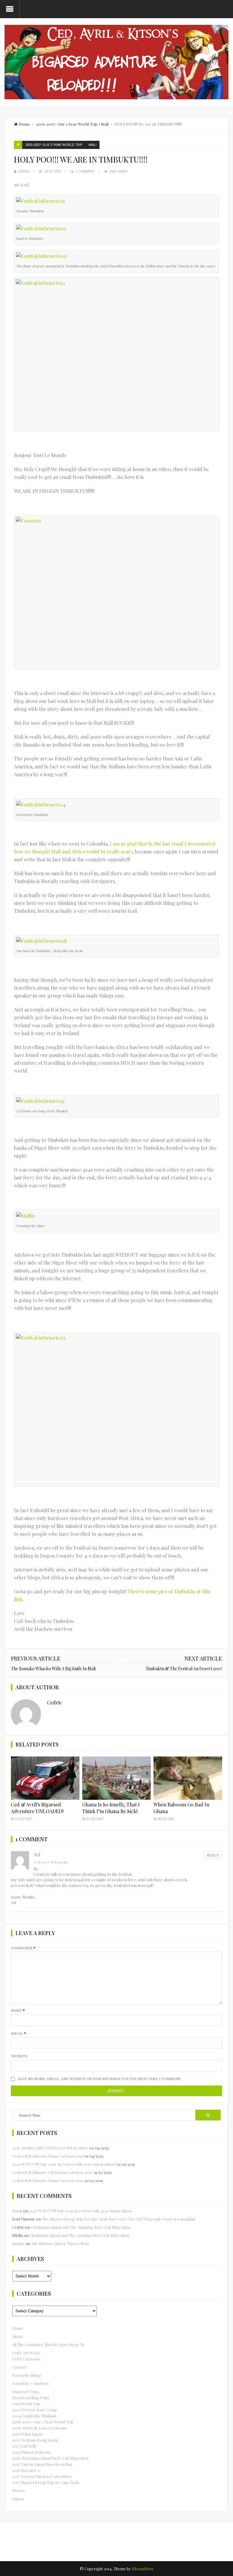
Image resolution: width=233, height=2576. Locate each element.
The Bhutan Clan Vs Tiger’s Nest (60, 2243)
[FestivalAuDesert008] (41, 940)
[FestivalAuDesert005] (41, 228)
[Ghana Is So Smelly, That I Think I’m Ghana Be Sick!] (116, 1778)
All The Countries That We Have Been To (48, 2345)
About (17, 2336)
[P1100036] (116, 592)
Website (19, 2056)
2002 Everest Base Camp (34, 2410)
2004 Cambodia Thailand (34, 2416)
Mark (17, 2211)
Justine (18, 2243)
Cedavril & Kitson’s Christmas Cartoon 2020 (52, 2172)
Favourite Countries (30, 2383)
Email (19, 2033)
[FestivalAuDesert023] (116, 1409)
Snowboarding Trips (31, 2398)
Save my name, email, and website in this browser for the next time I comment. (100, 2079)
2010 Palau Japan (27, 2434)
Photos (19, 2490)
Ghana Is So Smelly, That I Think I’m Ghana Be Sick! (111, 1808)
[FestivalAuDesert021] (116, 354)
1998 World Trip (26, 2404)
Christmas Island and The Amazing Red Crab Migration (81, 2227)
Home (18, 2328)
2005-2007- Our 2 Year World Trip (67, 124)
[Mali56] (26, 1215)
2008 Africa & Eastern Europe (40, 2428)
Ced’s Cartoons (26, 2359)
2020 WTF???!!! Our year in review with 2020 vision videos (64, 2164)
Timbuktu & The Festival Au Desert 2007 (184, 1669)
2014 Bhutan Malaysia (31, 2452)
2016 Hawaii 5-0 (26, 2470)
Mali (105, 124)
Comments (23, 1948)
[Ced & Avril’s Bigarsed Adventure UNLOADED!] (45, 1778)
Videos (18, 2499)
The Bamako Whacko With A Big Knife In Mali (53, 1669)
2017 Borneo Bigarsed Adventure (42, 2476)
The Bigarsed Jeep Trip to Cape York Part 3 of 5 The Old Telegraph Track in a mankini (118, 2219)
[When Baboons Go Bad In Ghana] (188, 1778)
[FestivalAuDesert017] (40, 1100)
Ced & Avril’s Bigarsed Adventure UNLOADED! (37, 1808)
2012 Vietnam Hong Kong (35, 2440)
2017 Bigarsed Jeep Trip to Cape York (46, 2482)
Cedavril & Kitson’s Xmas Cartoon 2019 (48, 2180)
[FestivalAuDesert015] (41, 200)
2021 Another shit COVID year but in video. (50, 2148)
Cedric (24, 172)
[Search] (208, 2115)
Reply (213, 1855)
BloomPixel (142, 2569)
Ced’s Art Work (26, 2353)
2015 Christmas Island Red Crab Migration (50, 2458)
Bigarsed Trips (25, 2391)
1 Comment (85, 172)
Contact (19, 2367)
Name (18, 2010)
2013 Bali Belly (25, 2446)
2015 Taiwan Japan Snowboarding (42, 2464)
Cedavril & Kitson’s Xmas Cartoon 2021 (48, 2156)
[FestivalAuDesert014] (41, 804)
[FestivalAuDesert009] (41, 255)
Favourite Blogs (27, 2375)
